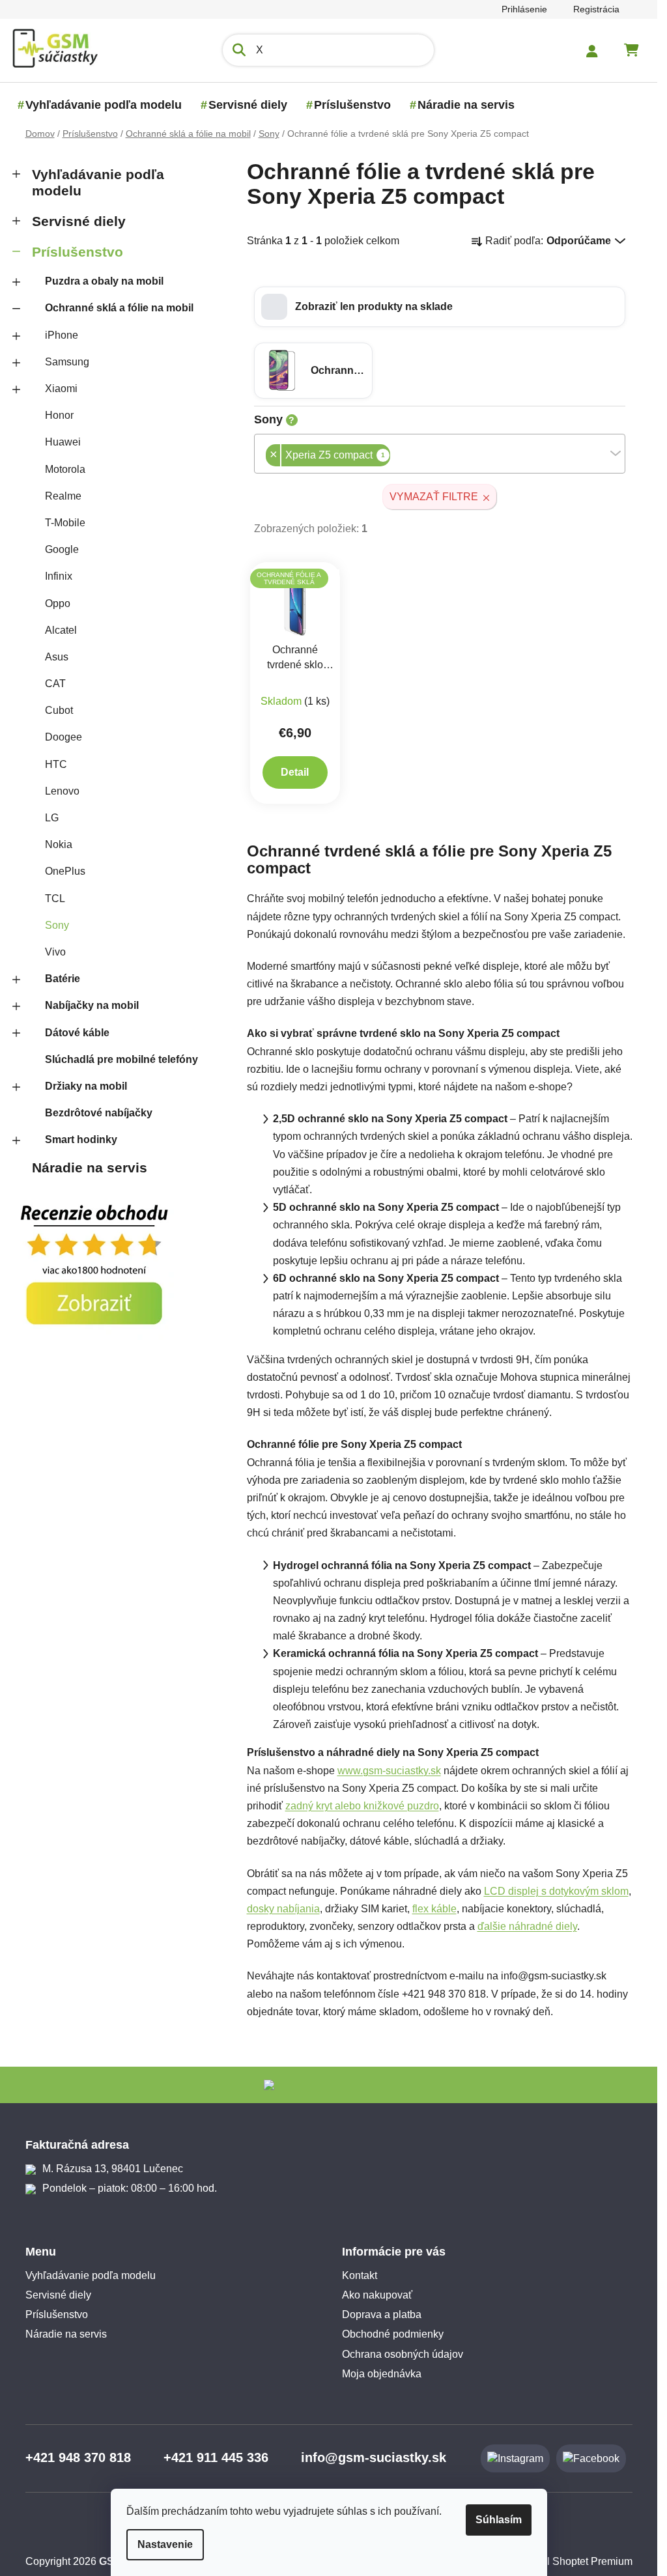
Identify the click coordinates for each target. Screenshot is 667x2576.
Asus (57, 657)
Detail (295, 772)
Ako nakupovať (377, 2295)
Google (62, 549)
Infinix (59, 576)
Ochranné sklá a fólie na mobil (119, 308)
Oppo (58, 603)
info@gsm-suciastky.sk (374, 2457)
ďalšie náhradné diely (527, 1926)
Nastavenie (165, 2544)
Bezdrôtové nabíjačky (99, 1113)
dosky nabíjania (283, 1909)
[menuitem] (104, 105)
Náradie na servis (90, 1168)
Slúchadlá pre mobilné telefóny (121, 1059)
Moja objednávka (382, 2374)
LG (52, 818)
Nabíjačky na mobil (92, 1005)
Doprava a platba (382, 2314)
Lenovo (62, 791)
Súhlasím (499, 2520)
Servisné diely (79, 221)
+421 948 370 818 (78, 2457)
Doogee (64, 737)
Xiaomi (61, 389)
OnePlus (65, 871)
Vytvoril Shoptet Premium (574, 2561)
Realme (63, 496)
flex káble (434, 1909)
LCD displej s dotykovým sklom (556, 1891)
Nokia (59, 844)
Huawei (63, 442)
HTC (56, 764)
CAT (55, 684)
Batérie (63, 979)
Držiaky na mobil (86, 1086)
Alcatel (61, 630)
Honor (59, 415)
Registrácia (596, 9)
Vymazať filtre (434, 497)
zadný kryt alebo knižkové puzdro (362, 1806)
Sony (57, 925)
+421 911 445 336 (216, 2457)
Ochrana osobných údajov (403, 2354)
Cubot (59, 710)
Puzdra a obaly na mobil (104, 281)
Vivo (55, 952)
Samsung (67, 362)
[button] (440, 307)
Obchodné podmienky (393, 2334)
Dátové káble (77, 1033)
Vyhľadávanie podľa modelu (98, 182)
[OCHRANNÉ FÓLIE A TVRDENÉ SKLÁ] (295, 602)
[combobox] (440, 454)
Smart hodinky (81, 1139)
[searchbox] (394, 456)
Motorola (65, 469)
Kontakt (360, 2275)
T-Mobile (65, 523)
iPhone (62, 335)
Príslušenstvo (78, 252)
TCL (55, 899)
